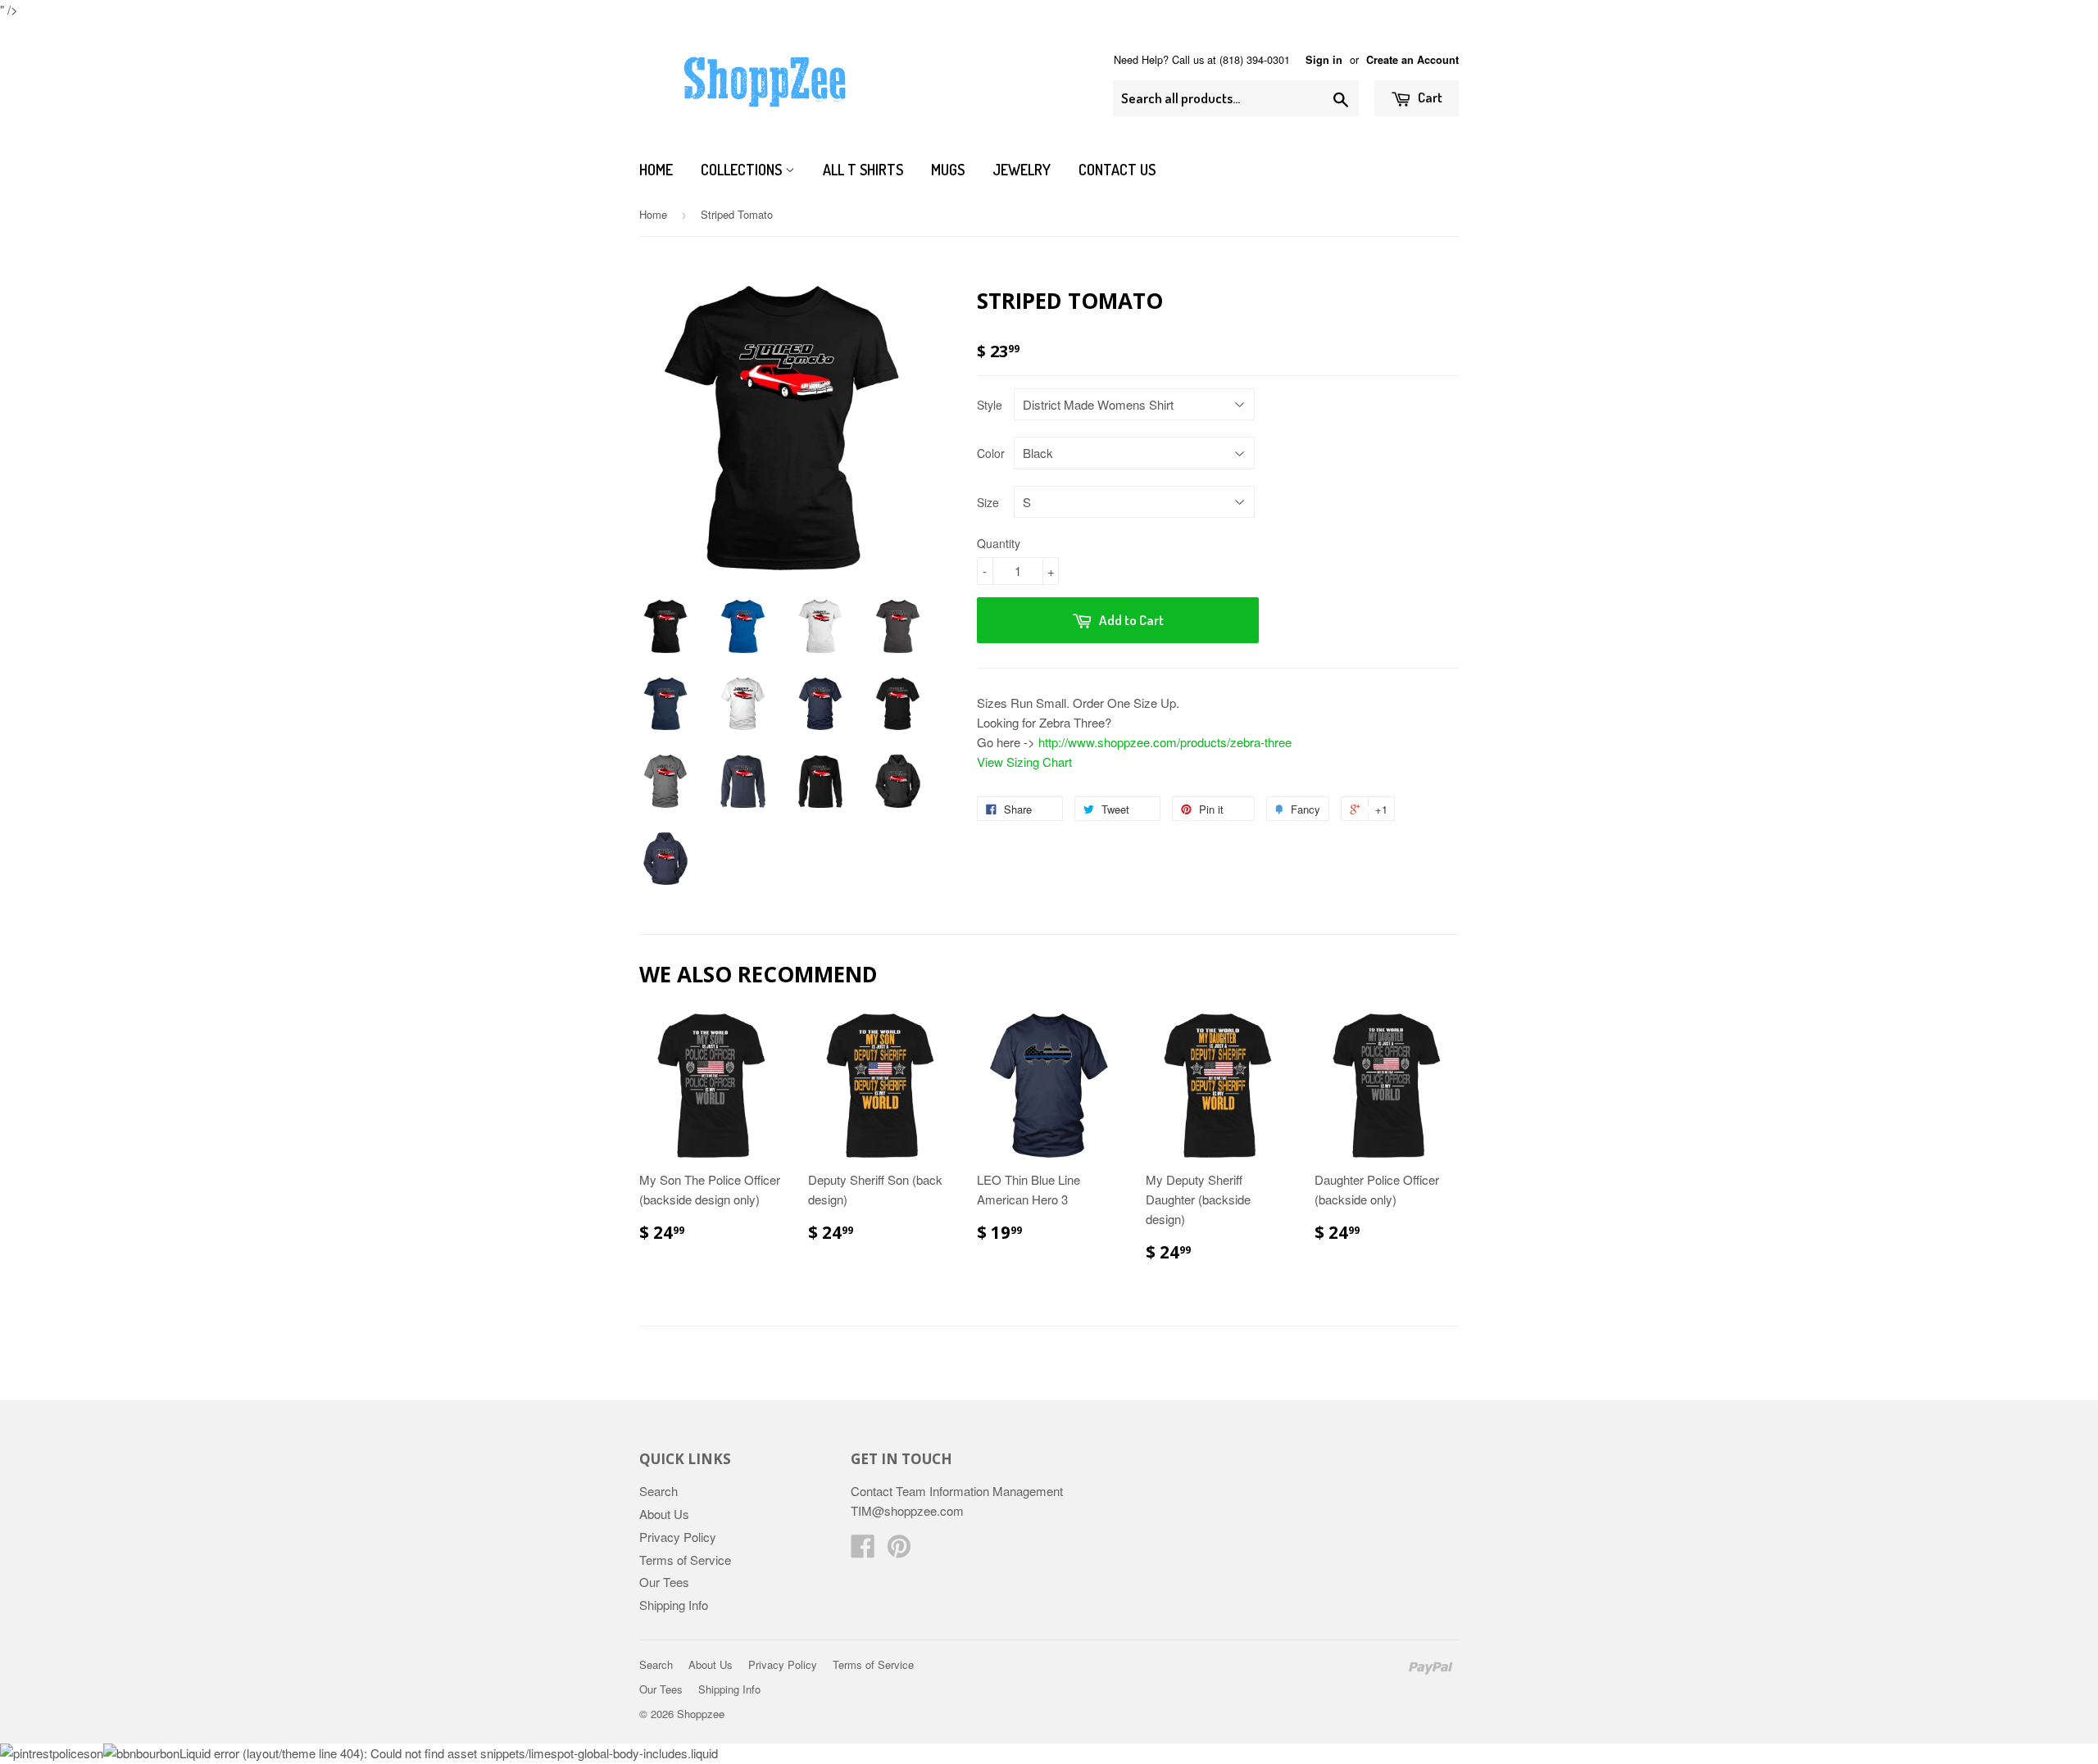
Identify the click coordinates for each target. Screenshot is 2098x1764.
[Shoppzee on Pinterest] (899, 1551)
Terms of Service (685, 1560)
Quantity (999, 543)
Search (658, 1491)
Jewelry (1022, 170)
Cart (1429, 97)
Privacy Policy (678, 1537)
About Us (664, 1514)
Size (988, 502)
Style (990, 405)
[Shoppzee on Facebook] (863, 1551)
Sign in (1324, 60)
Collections (743, 170)
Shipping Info (674, 1605)
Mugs (948, 170)
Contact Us (1117, 170)
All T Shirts (863, 170)
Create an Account (1412, 60)
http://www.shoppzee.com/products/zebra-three (1165, 742)
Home (656, 170)
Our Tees (664, 1582)
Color (991, 453)
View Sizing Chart (1024, 762)
